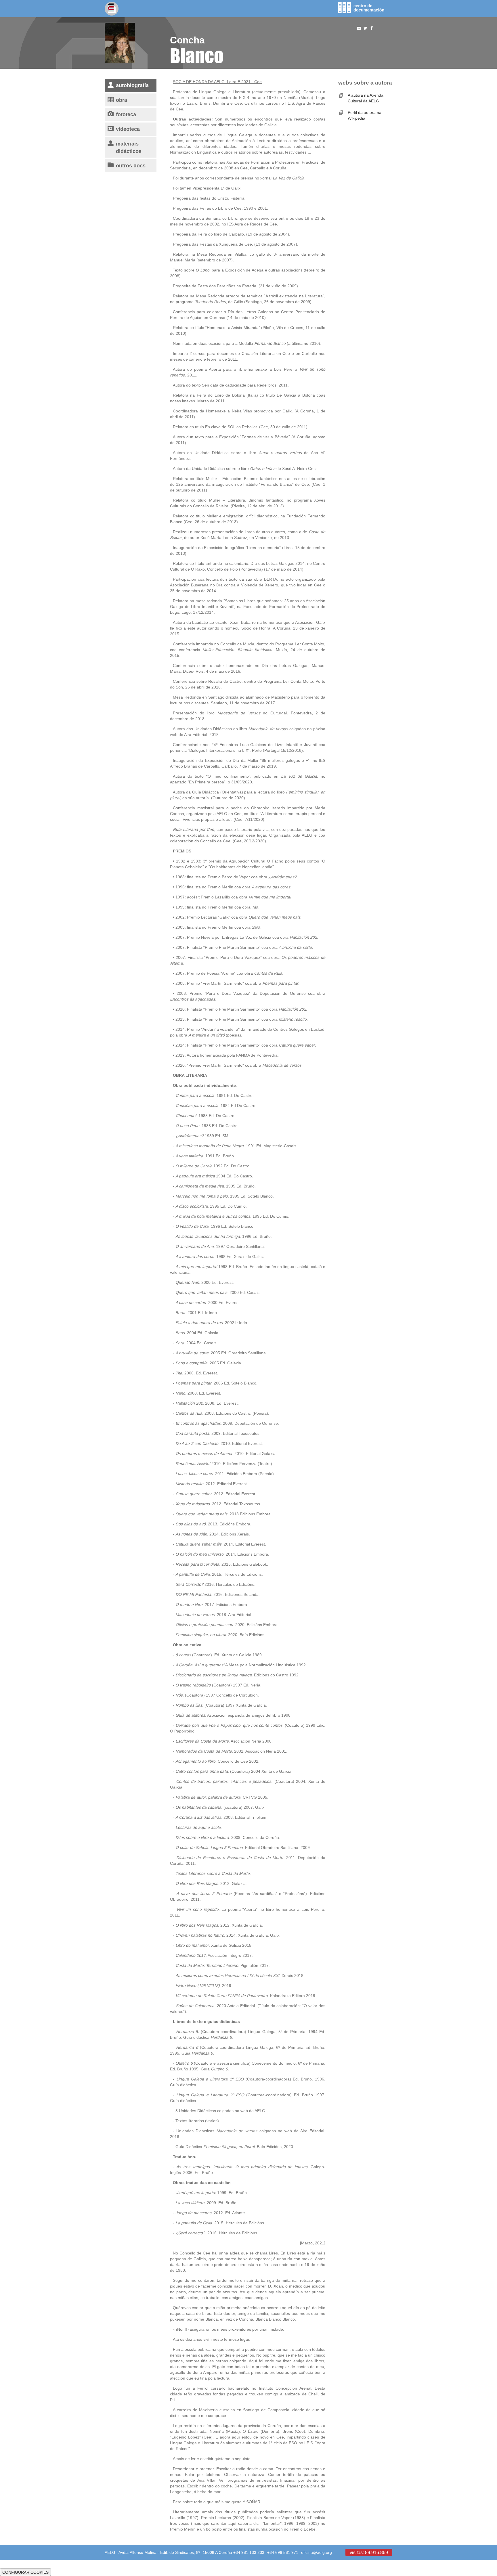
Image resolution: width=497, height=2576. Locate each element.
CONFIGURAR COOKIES (25, 2572)
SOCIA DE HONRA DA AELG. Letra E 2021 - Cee (217, 82)
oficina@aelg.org (317, 2552)
